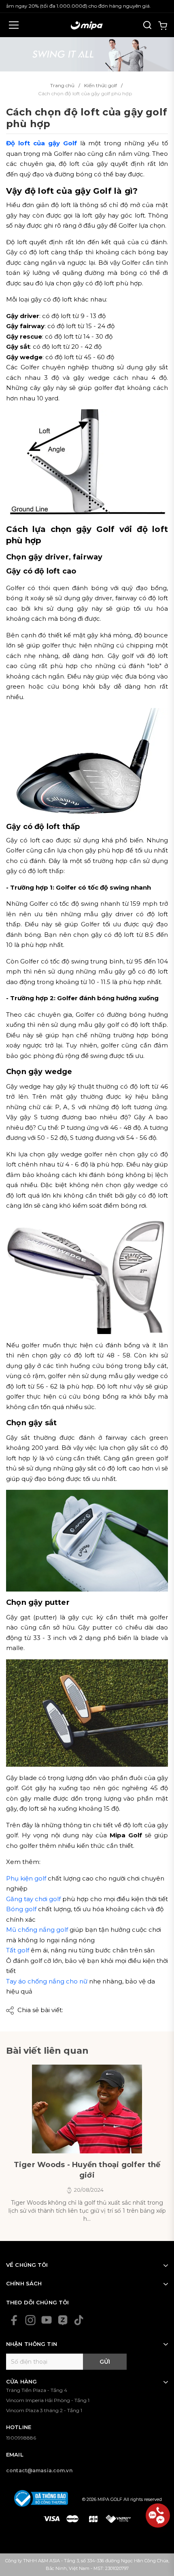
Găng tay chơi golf (33, 1899)
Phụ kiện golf (26, 1878)
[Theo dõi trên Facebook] (14, 2320)
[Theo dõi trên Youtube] (47, 2320)
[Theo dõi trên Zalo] (63, 2320)
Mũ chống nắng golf (37, 1930)
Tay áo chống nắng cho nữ (47, 1981)
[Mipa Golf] (87, 53)
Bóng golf (21, 1909)
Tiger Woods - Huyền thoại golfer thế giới (87, 2170)
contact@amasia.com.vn (39, 2470)
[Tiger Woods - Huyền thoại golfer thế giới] (87, 2109)
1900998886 (21, 2438)
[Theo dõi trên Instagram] (30, 2320)
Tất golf (18, 1950)
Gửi (105, 2362)
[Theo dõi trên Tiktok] (79, 2320)
